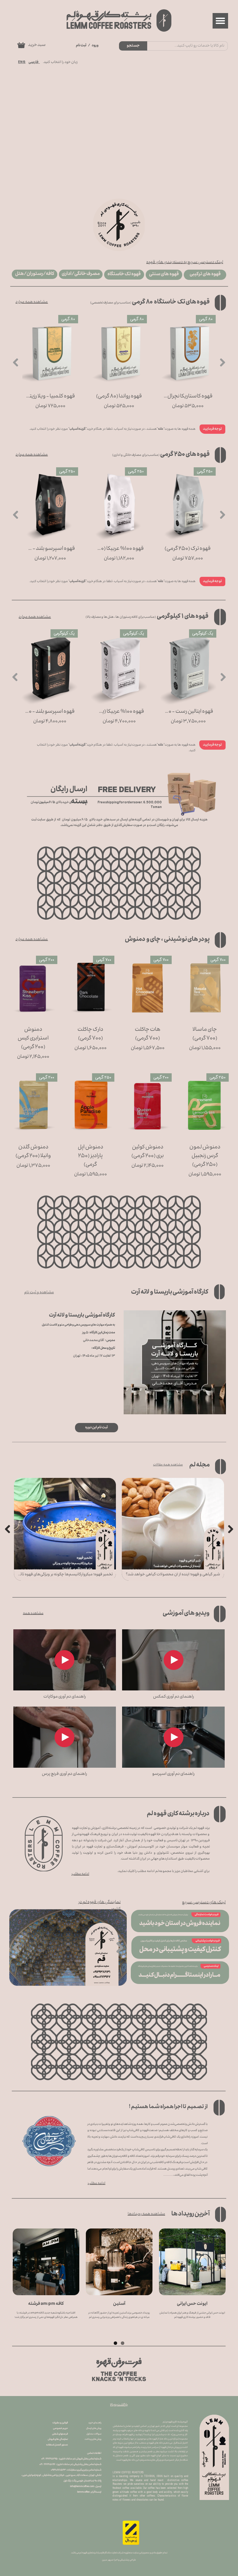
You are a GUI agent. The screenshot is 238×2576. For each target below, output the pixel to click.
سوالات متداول (94, 2434)
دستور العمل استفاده (57, 2445)
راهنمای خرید (95, 2423)
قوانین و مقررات (60, 2423)
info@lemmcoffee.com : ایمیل (86, 2486)
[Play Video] (173, 1660)
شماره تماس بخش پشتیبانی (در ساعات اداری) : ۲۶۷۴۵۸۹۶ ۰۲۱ (70, 2464)
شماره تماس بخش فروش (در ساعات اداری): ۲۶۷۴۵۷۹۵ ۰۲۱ (71, 2459)
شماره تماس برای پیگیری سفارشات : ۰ (76, 2470)
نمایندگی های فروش (58, 2439)
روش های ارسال (94, 2428)
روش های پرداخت (93, 2439)
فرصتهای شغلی (60, 2434)
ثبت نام (81, 46)
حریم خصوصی (60, 2428)
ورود (95, 46)
